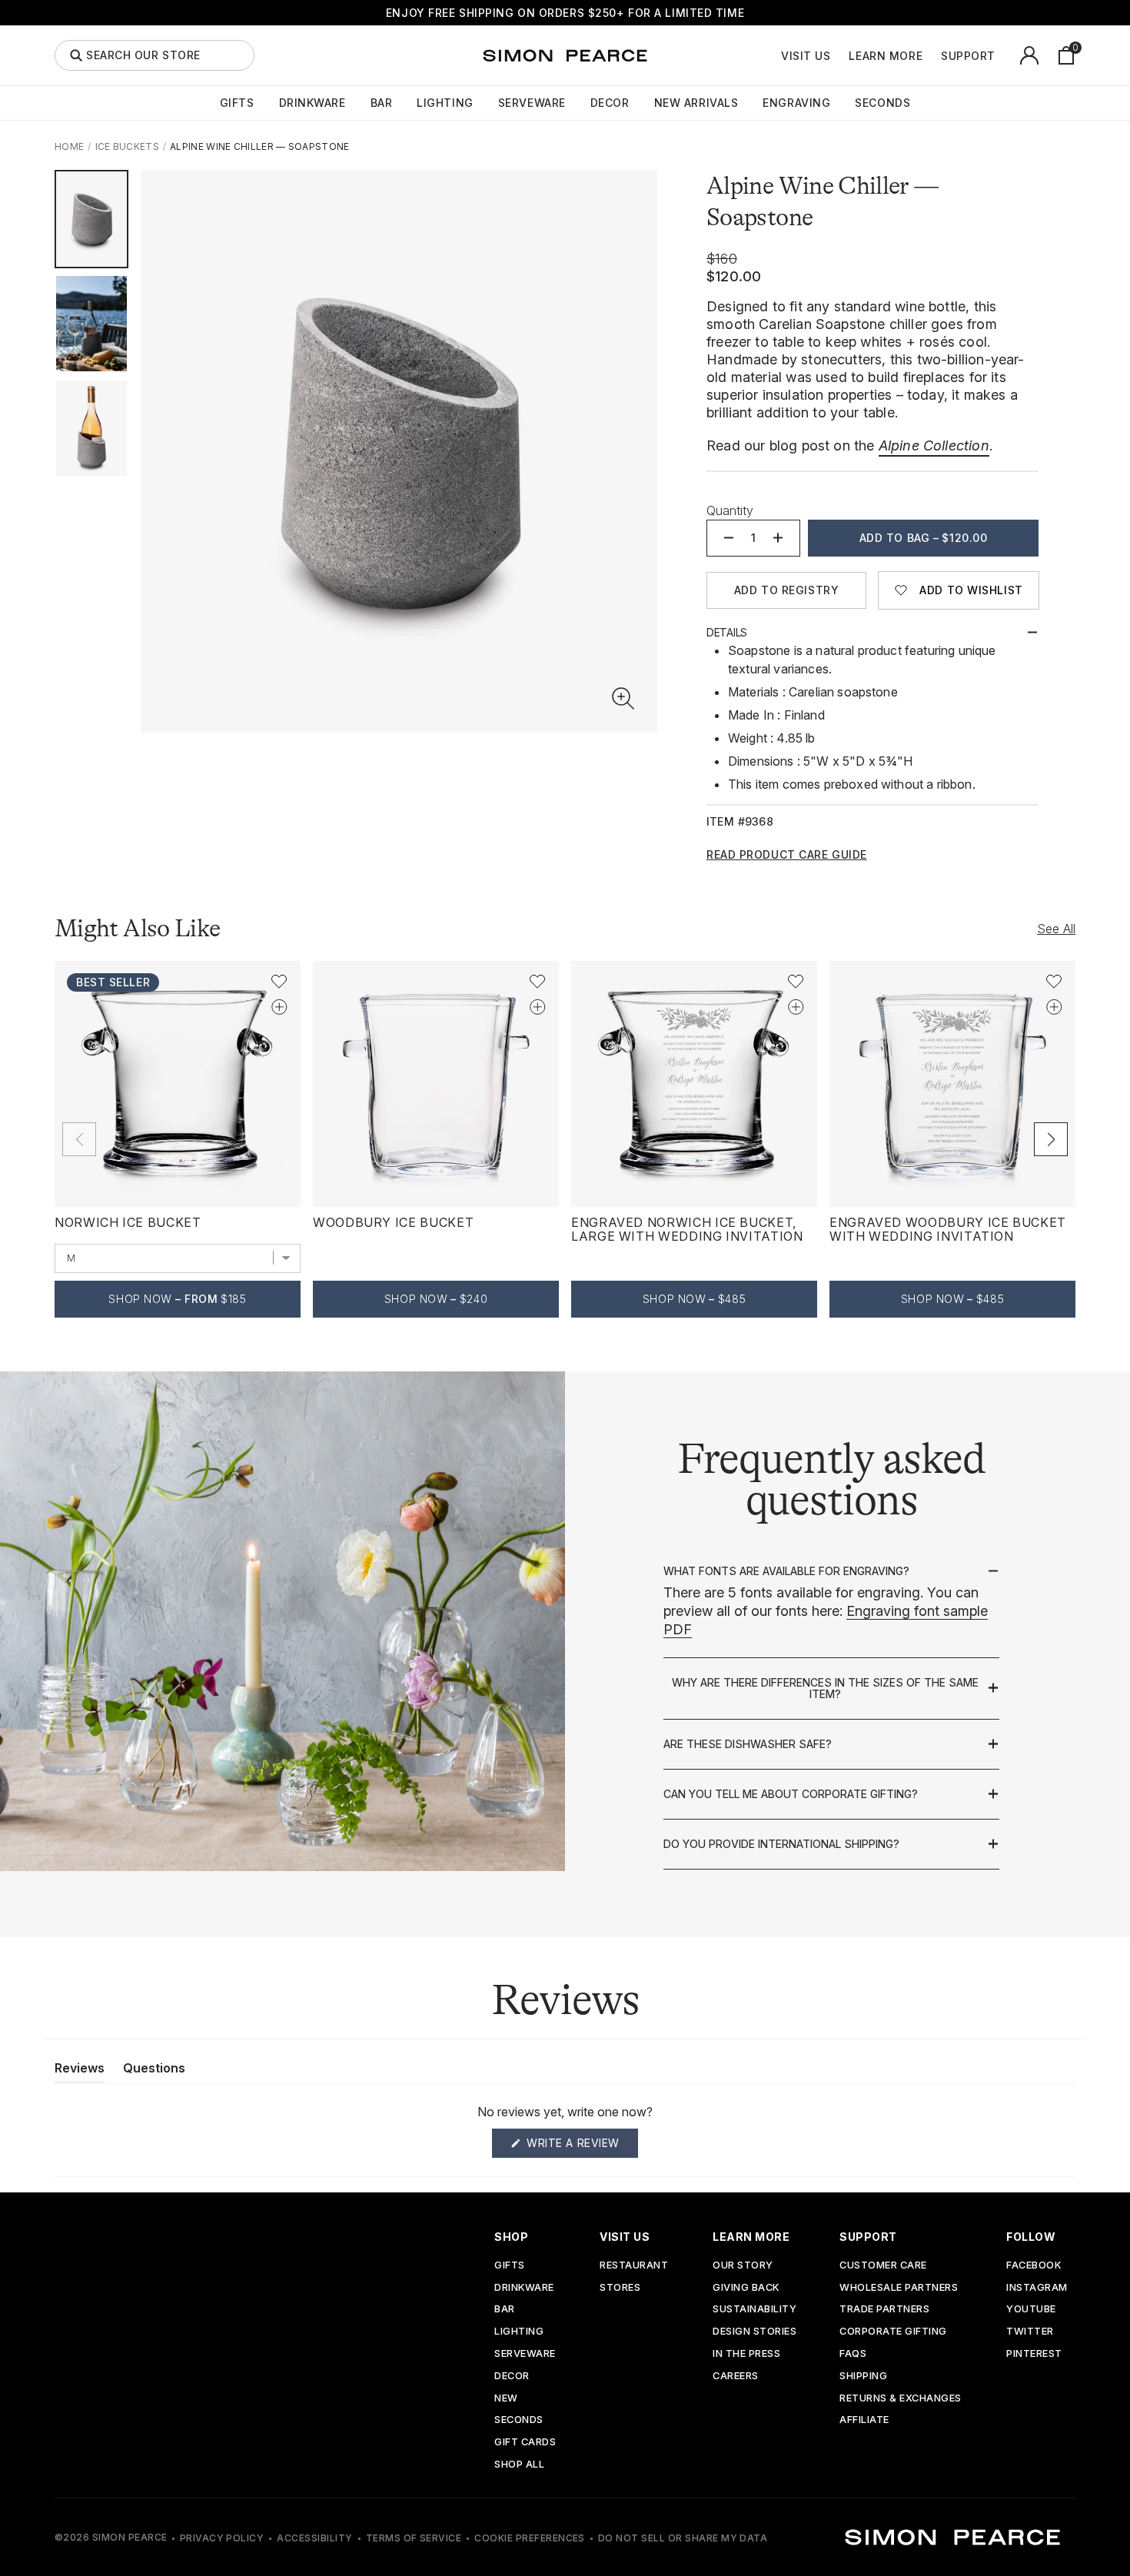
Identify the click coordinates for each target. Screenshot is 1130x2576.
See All (1056, 929)
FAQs (853, 2354)
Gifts (237, 103)
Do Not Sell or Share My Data (683, 2538)
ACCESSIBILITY (314, 2538)
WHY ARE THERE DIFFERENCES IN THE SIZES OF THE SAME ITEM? (825, 1689)
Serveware (532, 103)
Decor (610, 103)
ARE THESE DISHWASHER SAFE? (748, 1744)
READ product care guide (787, 855)
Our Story (743, 2266)
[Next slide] (1051, 1139)
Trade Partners (884, 2310)
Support (968, 56)
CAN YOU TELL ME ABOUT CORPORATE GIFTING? (791, 1794)
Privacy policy (222, 2538)
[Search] (76, 55)
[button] (623, 699)
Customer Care (883, 2266)
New (506, 2399)
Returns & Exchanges (901, 2399)
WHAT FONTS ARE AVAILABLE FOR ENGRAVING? (786, 1571)
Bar (382, 103)
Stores (620, 2288)
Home (69, 146)
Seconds (882, 103)
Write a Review (581, 2147)
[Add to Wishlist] (279, 982)
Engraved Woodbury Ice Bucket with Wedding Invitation (948, 1229)
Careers (736, 2377)
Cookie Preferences (530, 2538)
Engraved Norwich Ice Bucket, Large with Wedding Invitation (687, 1229)
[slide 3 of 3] (91, 428)
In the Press (746, 2354)
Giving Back (746, 2288)
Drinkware (312, 103)
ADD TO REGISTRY (786, 590)
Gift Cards (525, 2443)
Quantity (730, 510)
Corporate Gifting (893, 2332)
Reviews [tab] (80, 2071)
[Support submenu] (1004, 55)
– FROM (177, 1299)
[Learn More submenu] (931, 55)
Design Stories (754, 2332)
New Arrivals (696, 103)
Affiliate (864, 2420)
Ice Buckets (127, 146)
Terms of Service (414, 2538)
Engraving (796, 103)
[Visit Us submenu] (839, 55)
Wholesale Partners (899, 2288)
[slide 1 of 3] (91, 219)
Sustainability (754, 2310)
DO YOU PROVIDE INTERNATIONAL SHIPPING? (781, 1844)
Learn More (886, 56)
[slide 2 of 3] (91, 324)
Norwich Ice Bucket (128, 1222)
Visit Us (806, 56)
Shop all (519, 2465)
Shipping (863, 2377)
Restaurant (634, 2266)
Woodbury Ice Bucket (393, 1222)
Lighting (445, 103)
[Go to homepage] (565, 55)
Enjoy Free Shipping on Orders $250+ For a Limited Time (565, 13)
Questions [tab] (154, 2071)
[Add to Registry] (279, 1007)
